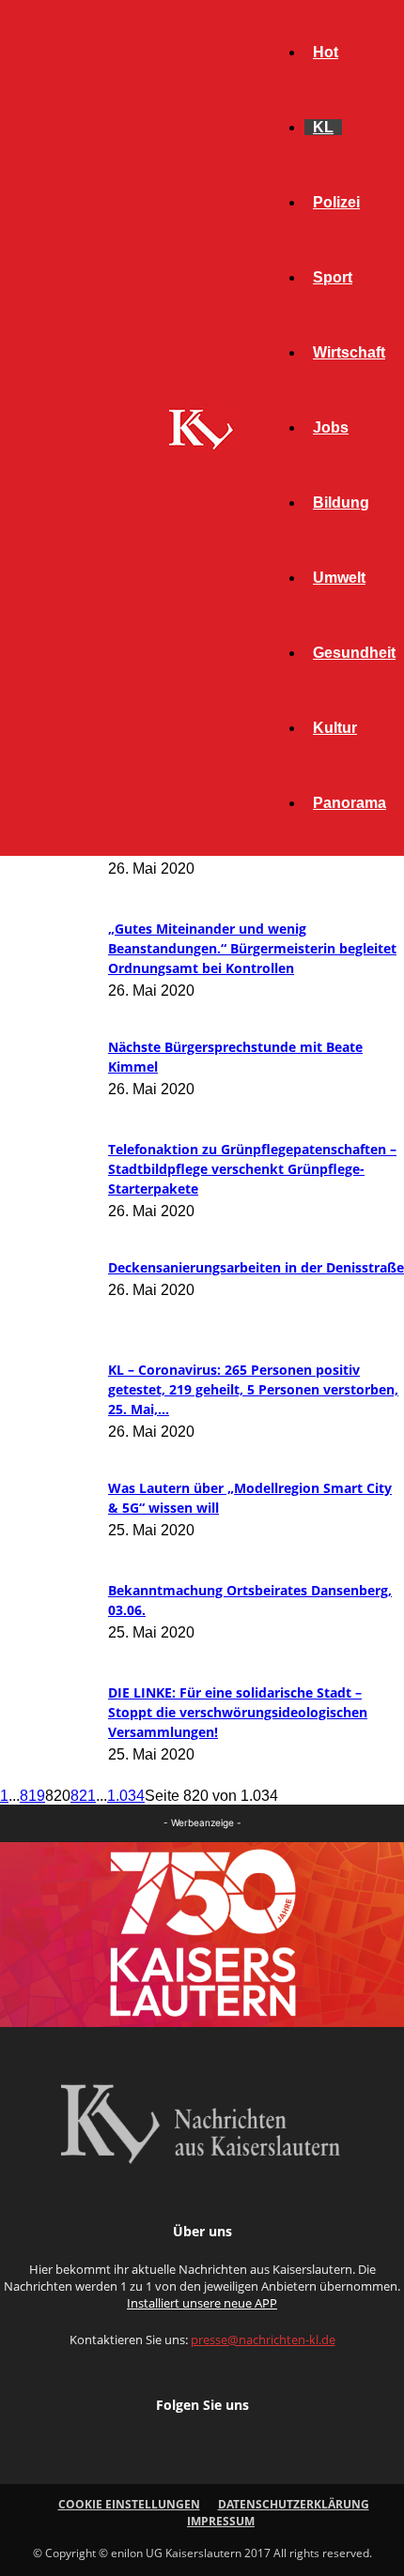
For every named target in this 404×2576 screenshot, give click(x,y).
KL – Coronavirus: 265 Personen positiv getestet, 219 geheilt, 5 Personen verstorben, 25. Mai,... (253, 1389)
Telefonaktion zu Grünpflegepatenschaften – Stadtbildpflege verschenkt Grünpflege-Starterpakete (252, 1169)
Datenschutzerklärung (294, 2504)
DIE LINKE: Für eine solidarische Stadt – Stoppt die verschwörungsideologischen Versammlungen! (238, 1712)
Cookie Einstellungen (129, 2504)
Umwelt (339, 578)
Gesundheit (354, 653)
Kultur (335, 728)
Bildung (341, 503)
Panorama (350, 803)
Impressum (221, 2521)
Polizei (336, 202)
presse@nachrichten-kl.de (263, 2340)
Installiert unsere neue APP (202, 2303)
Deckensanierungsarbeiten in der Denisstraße (256, 1267)
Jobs (331, 427)
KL (323, 127)
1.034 (126, 1796)
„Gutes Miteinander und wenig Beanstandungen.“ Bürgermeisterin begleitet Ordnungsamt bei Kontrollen (252, 948)
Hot (326, 52)
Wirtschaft (349, 352)
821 (83, 1796)
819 (32, 1796)
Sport (333, 277)
